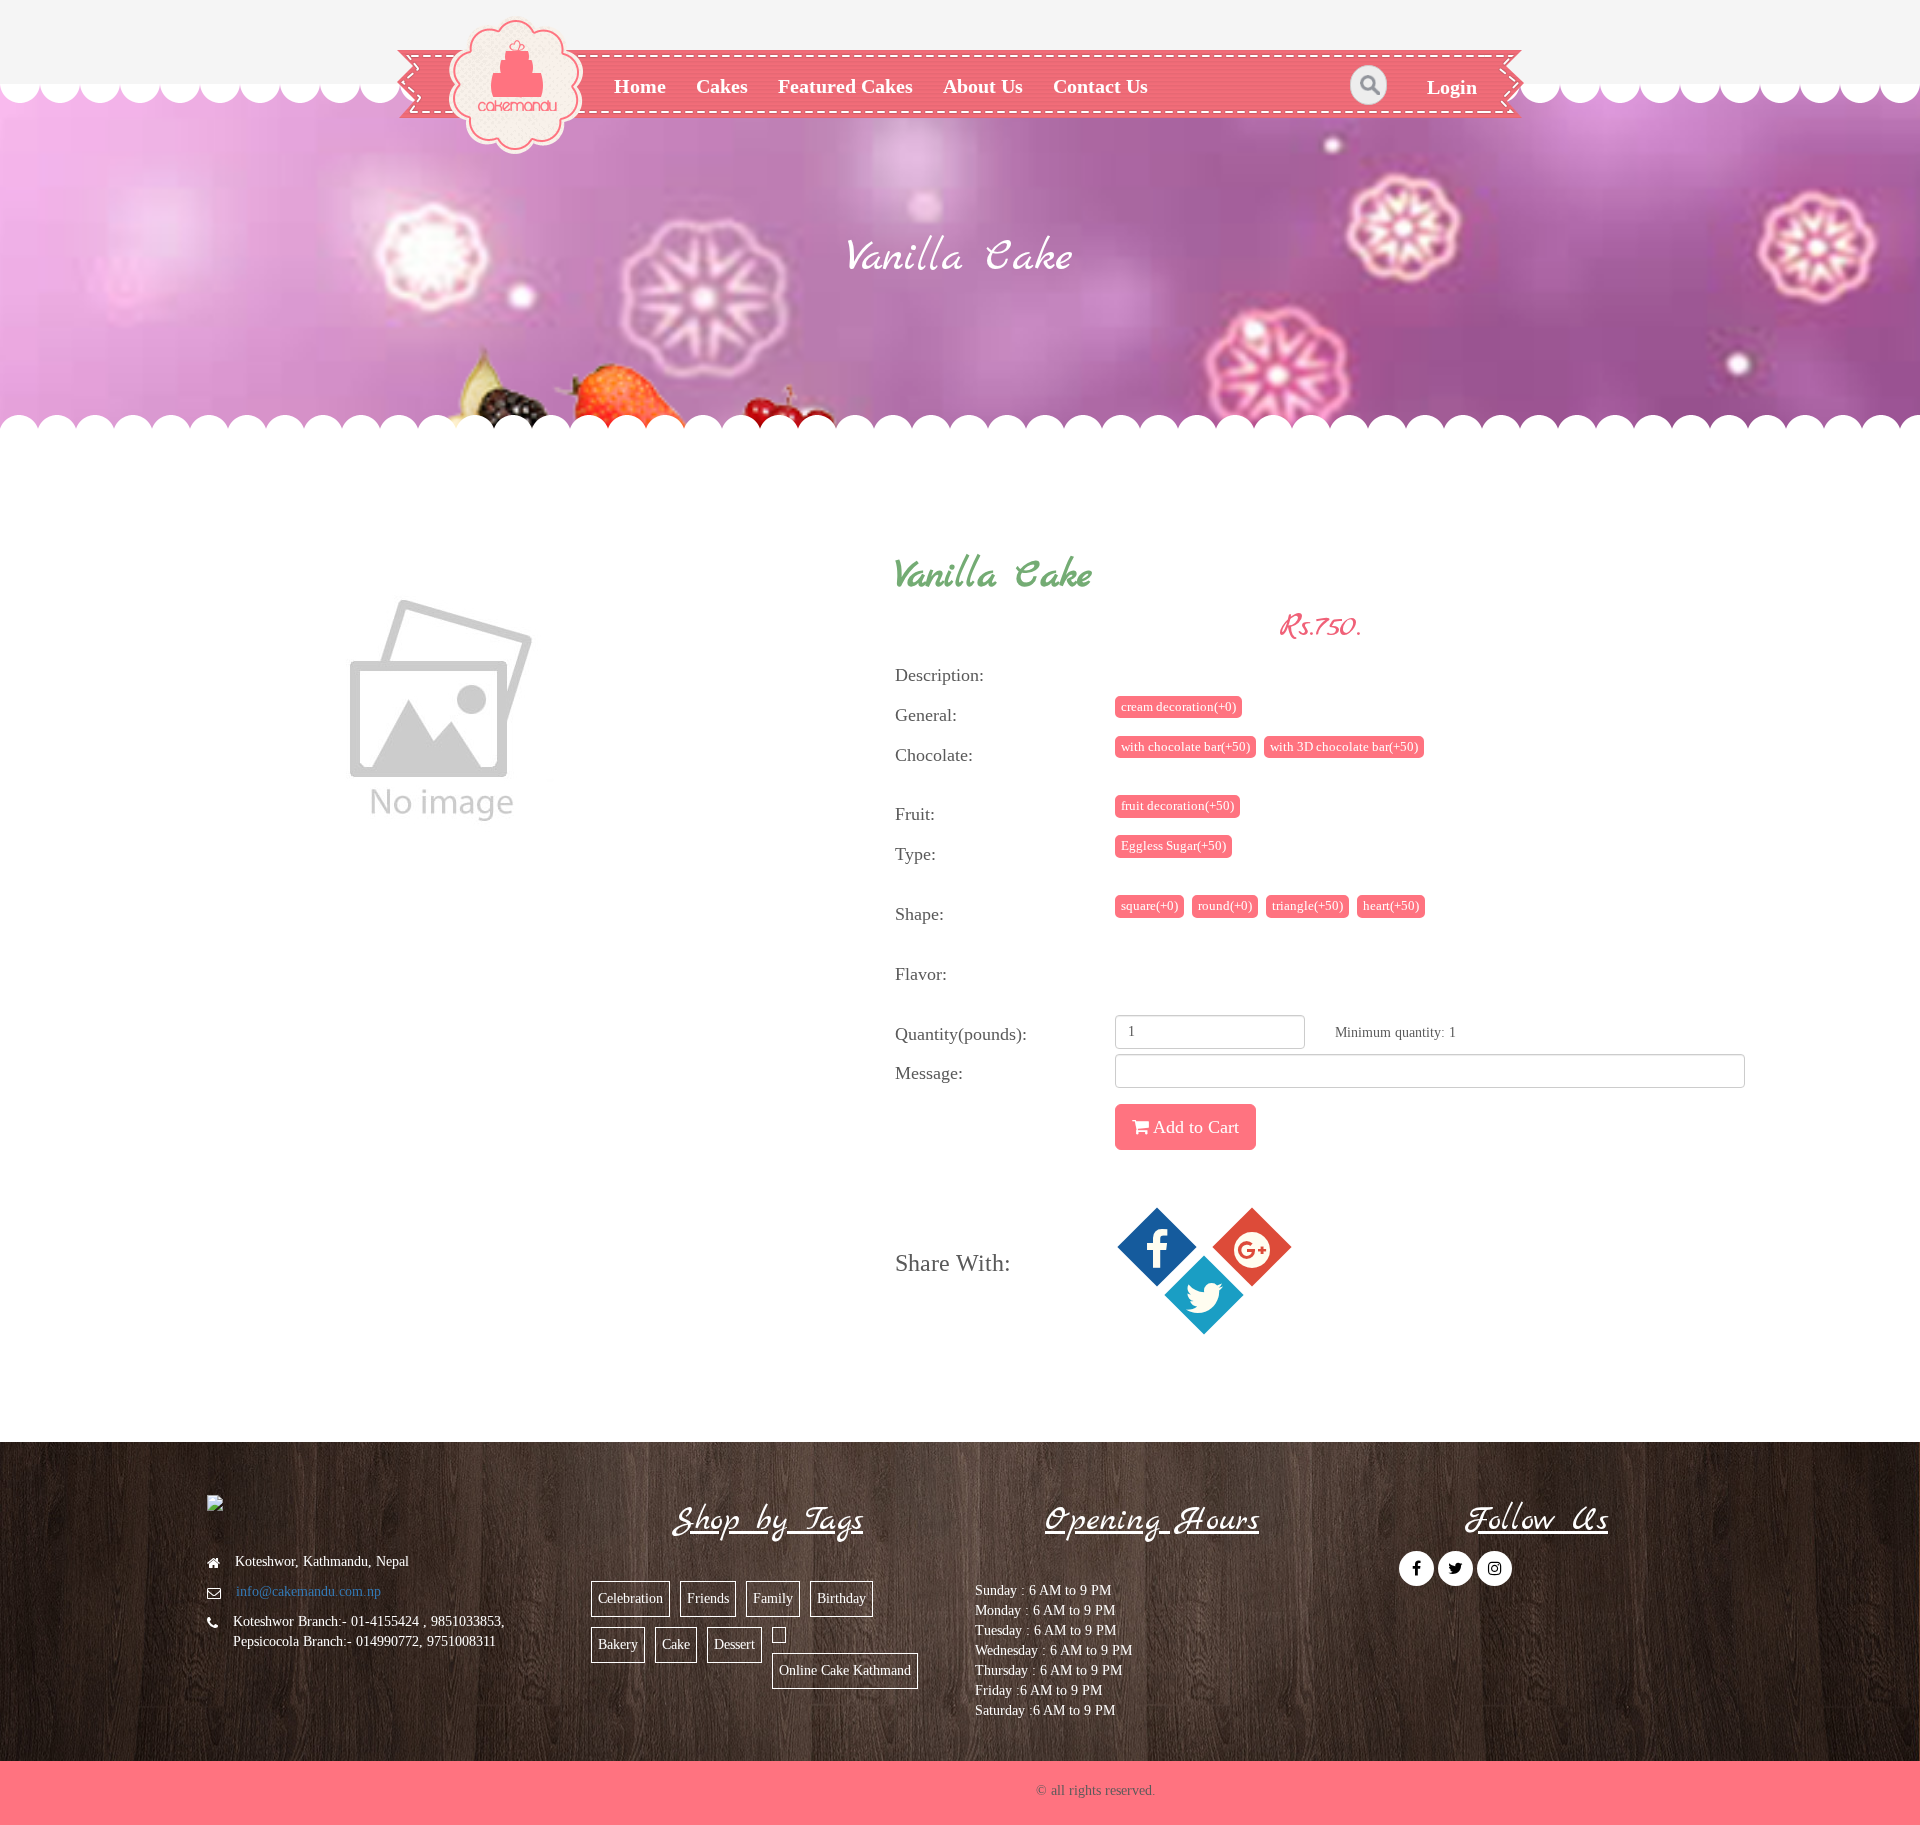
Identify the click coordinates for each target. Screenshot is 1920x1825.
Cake (676, 1644)
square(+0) (1149, 905)
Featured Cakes (845, 86)
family (773, 1598)
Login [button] (1452, 87)
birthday (841, 1598)
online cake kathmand (845, 1670)
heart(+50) (1391, 905)
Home (640, 86)
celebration (630, 1598)
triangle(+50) (1307, 905)
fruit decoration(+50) (1177, 805)
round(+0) (1225, 905)
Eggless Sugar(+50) (1173, 845)
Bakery (618, 1644)
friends (708, 1598)
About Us (983, 86)
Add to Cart (1194, 1127)
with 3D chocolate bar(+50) (1344, 746)
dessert (734, 1644)
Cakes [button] (722, 86)
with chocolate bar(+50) (1185, 746)
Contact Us (1100, 86)
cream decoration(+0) (1178, 706)
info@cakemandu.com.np (308, 1591)
